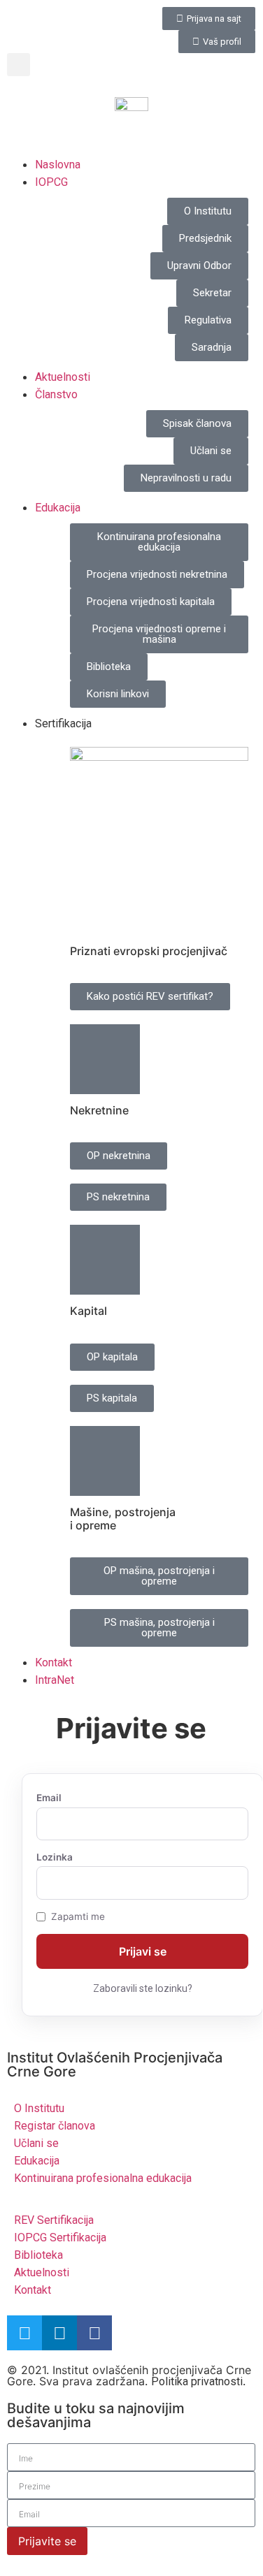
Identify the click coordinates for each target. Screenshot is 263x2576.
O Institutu (39, 2108)
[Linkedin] (59, 2333)
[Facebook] (94, 2333)
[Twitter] (24, 2333)
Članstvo (56, 394)
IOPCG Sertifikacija (60, 2237)
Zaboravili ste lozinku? (143, 1988)
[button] (19, 65)
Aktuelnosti (63, 377)
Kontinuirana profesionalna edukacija (103, 2178)
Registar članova (55, 2126)
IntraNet (55, 1680)
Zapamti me (78, 1917)
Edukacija (58, 508)
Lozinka (55, 1858)
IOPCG (51, 182)
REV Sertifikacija (54, 2220)
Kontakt (54, 1662)
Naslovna (58, 165)
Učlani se (36, 2143)
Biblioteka (38, 2255)
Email (49, 1798)
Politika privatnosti (197, 2381)
